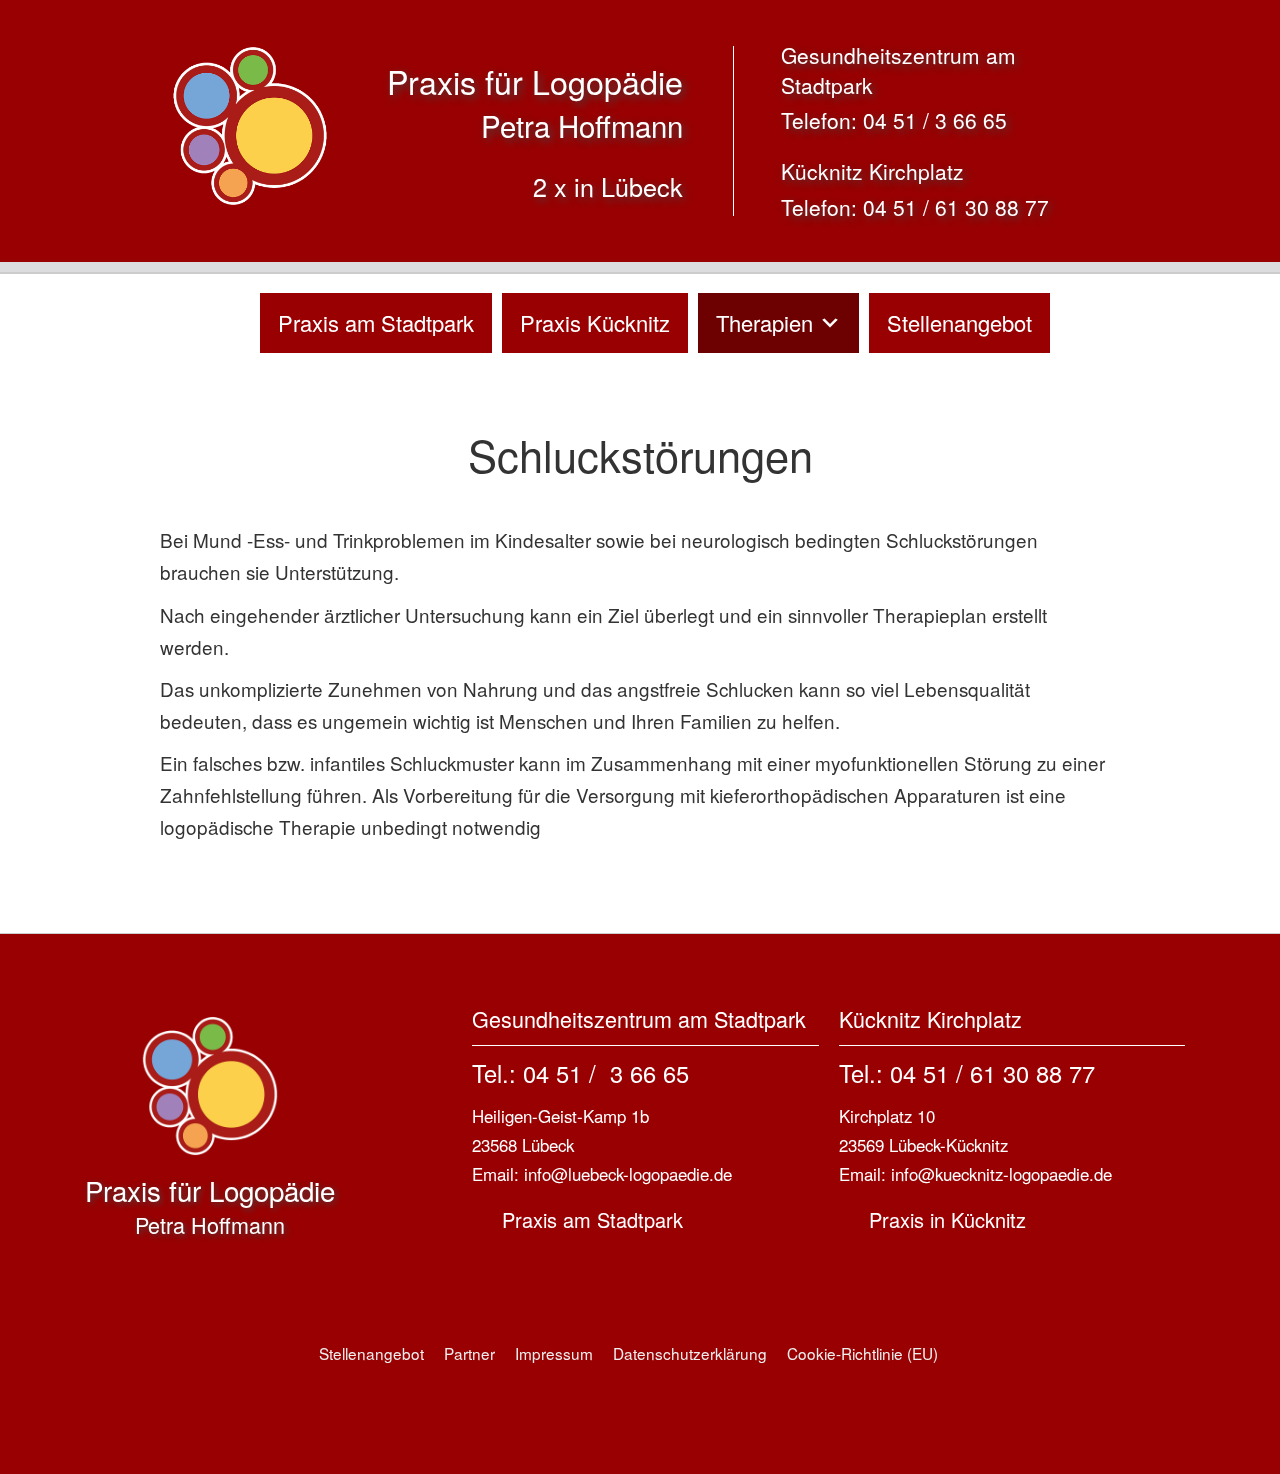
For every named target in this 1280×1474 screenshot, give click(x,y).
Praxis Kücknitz (595, 322)
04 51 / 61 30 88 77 (956, 207)
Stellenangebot (959, 322)
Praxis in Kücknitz (947, 1219)
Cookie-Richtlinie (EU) (862, 1353)
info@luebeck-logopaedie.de (628, 1174)
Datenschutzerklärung (690, 1353)
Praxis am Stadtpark (376, 322)
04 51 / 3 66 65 (935, 120)
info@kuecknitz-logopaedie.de (1001, 1174)
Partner (469, 1353)
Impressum (554, 1353)
